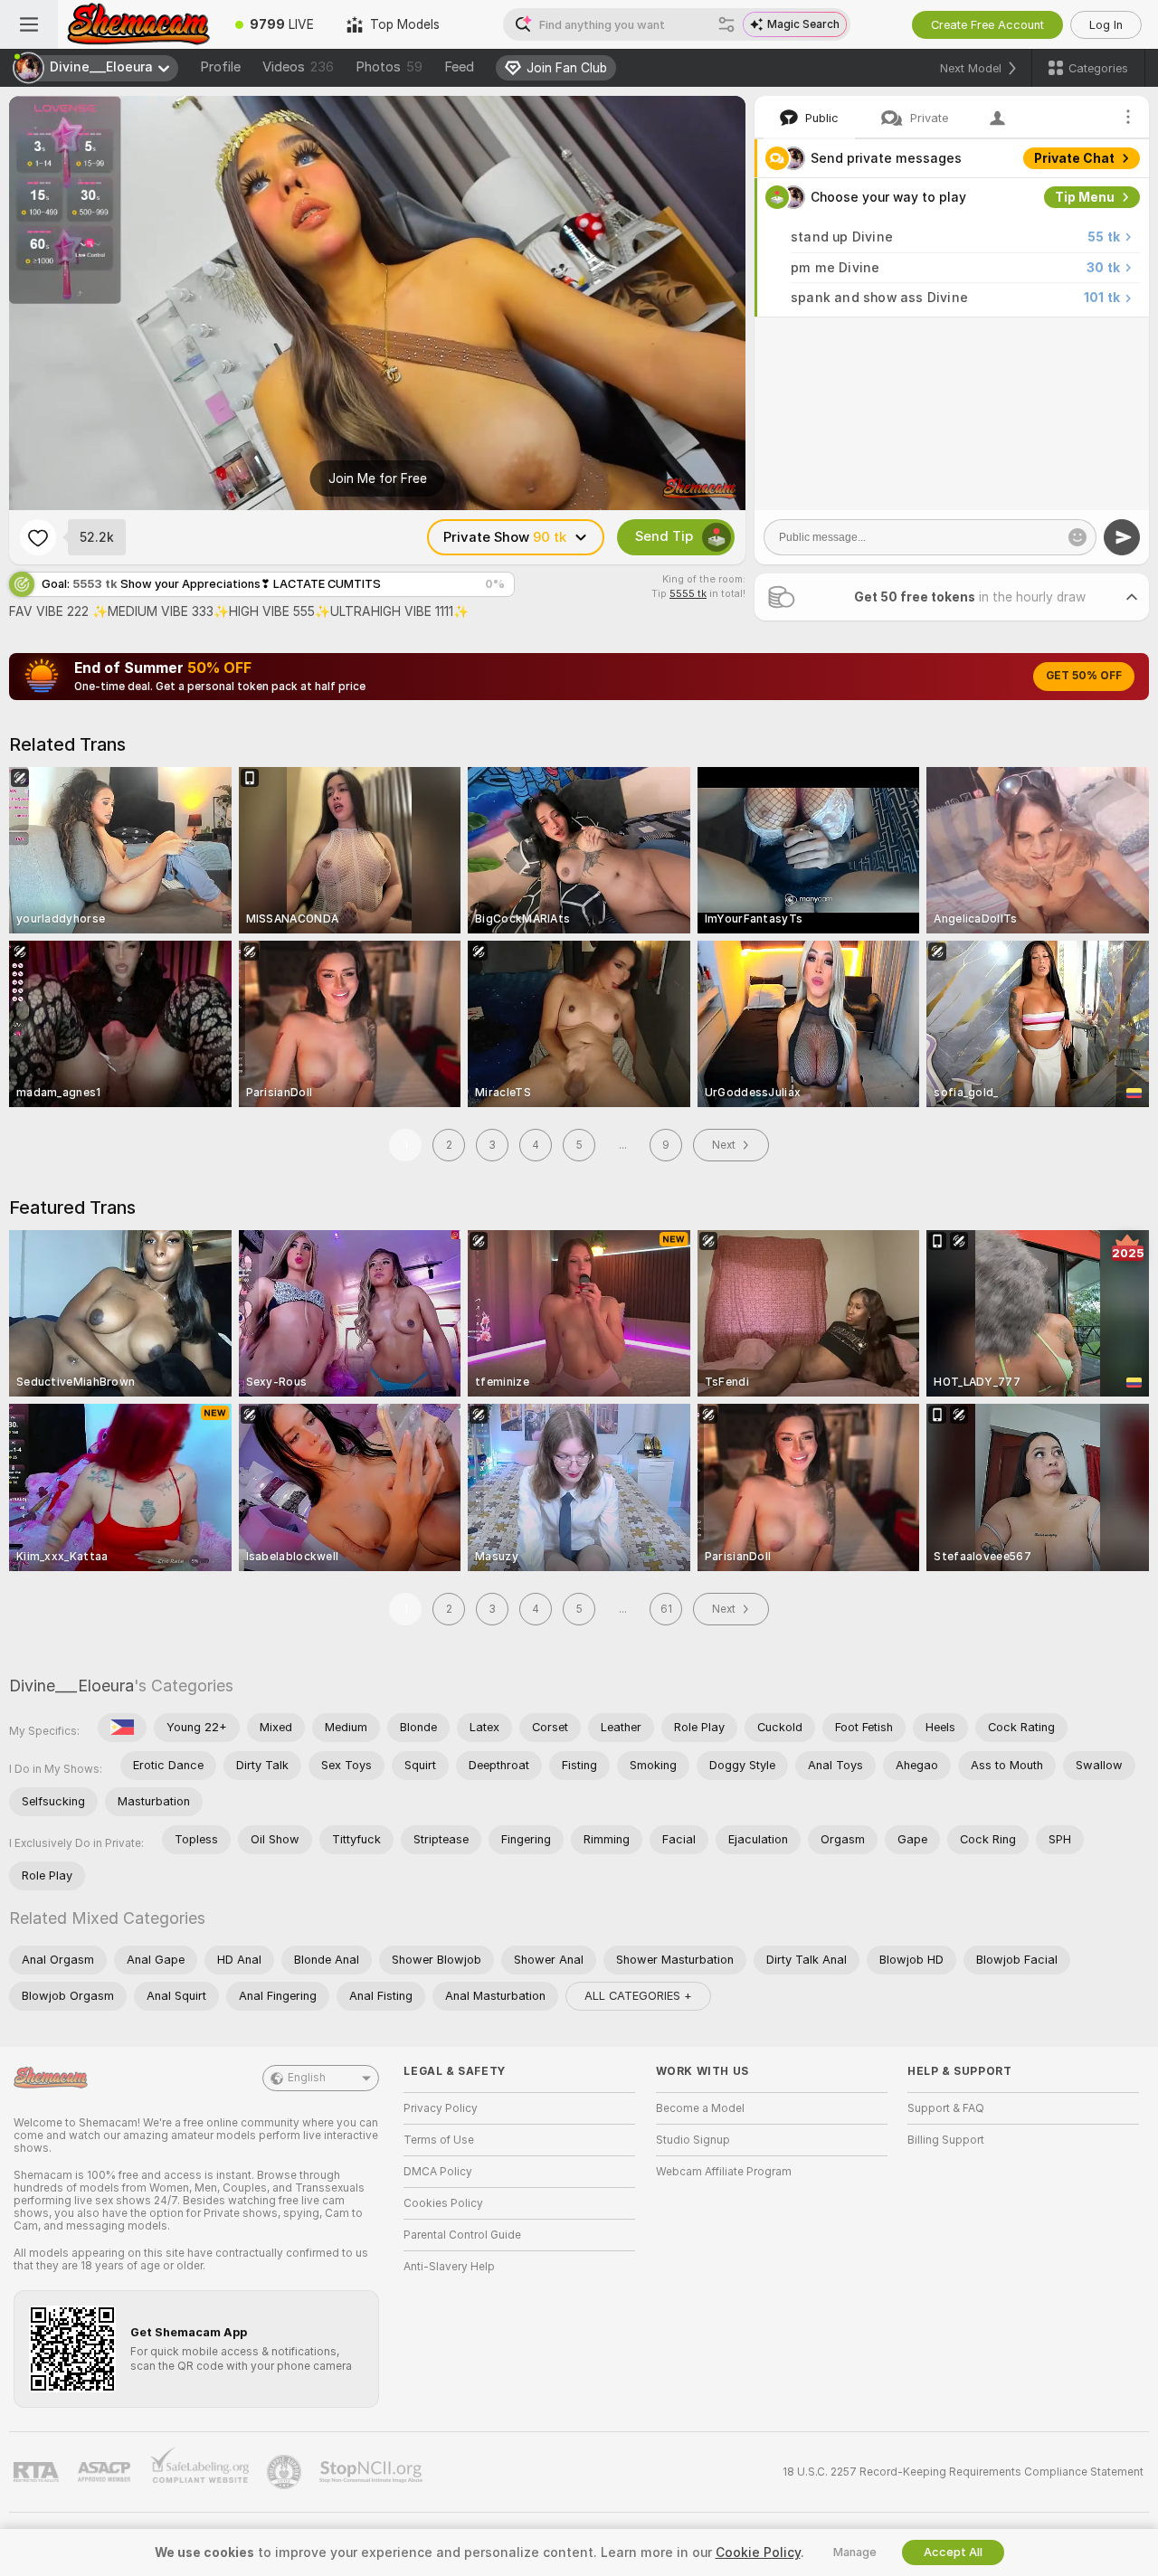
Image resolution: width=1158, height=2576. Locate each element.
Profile (220, 67)
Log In (1106, 25)
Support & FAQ (946, 2108)
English (307, 2078)
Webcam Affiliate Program (724, 2172)
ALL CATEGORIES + (638, 1996)
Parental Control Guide (462, 2235)
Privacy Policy (441, 2108)
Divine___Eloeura (71, 1686)
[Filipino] (122, 1728)
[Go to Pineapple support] (286, 2472)
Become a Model (700, 2108)
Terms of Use (439, 2140)
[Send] (1122, 537)
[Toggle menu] (29, 24)
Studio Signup (693, 2140)
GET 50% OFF (1084, 676)
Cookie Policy (758, 2552)
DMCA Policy (438, 2172)
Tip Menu (1085, 197)
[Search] (726, 24)
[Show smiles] (1077, 537)
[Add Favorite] (38, 537)
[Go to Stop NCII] (373, 2472)
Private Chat (1074, 158)
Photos (389, 67)
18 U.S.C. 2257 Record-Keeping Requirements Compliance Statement (963, 2472)
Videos (298, 67)
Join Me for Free (378, 478)
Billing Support (946, 2140)
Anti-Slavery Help (449, 2267)
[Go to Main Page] (138, 24)
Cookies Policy (443, 2203)
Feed (459, 67)
